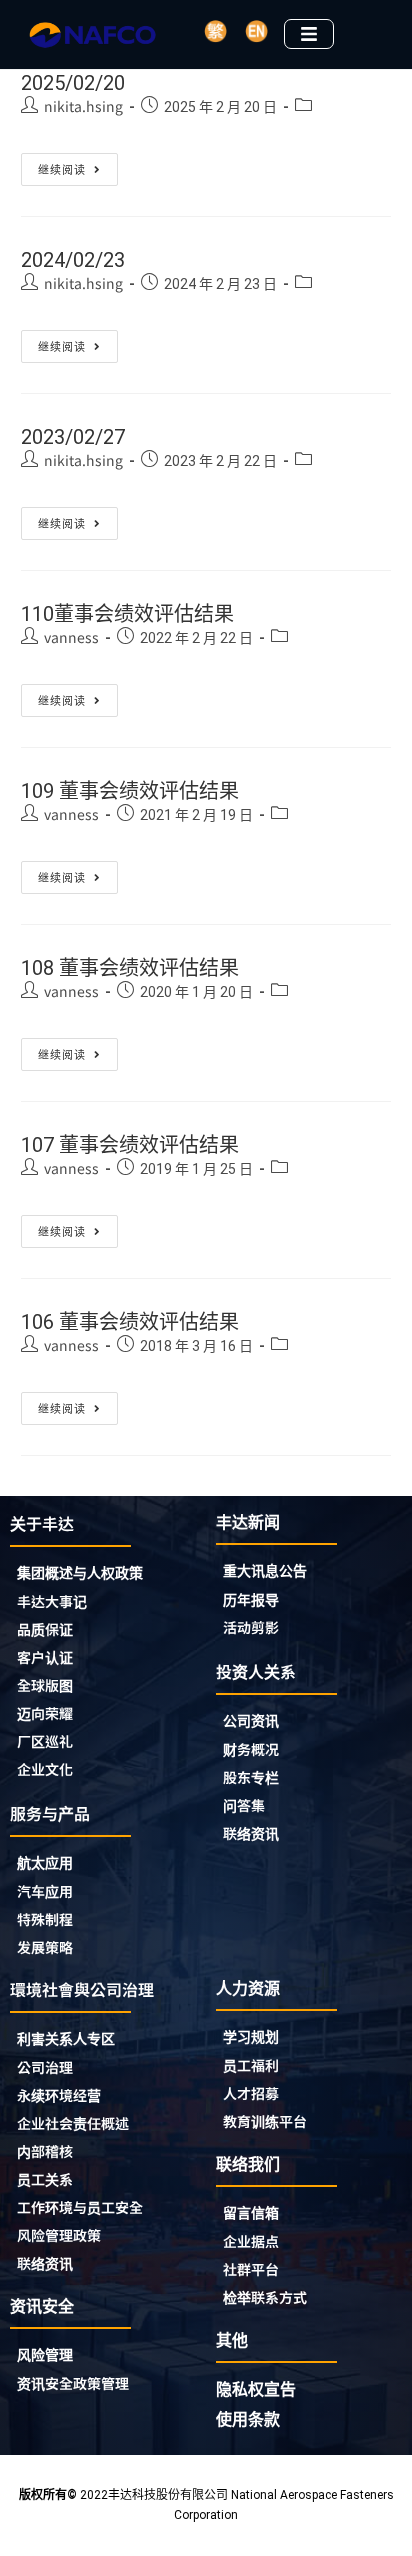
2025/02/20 (73, 83)
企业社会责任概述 (73, 2123)
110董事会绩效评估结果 (127, 614)
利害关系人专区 (66, 2039)
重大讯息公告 (265, 1571)
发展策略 (45, 1947)
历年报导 (251, 1599)
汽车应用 (45, 1891)
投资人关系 (256, 1671)
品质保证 (45, 1629)
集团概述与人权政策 (80, 1573)
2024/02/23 (73, 260)
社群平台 (251, 2269)
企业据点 (251, 2241)
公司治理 (45, 2067)
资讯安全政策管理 (73, 2383)
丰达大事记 (52, 1601)
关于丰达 (42, 1523)
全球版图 (45, 1685)
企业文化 (45, 1769)
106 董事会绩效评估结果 (130, 1322)
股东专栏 (251, 1777)
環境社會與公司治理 (82, 1989)
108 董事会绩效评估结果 (130, 968)
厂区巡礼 (45, 1741)
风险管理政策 (59, 2235)
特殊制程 (45, 1919)
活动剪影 (251, 1627)
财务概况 (251, 1749)
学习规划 (251, 2037)
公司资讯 (251, 1721)
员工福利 (251, 2065)
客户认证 (45, 1657)
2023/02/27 (73, 437)
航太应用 (45, 1863)
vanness (71, 637)
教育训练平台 (265, 2121)
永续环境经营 (59, 2095)
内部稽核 (45, 2151)
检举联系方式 (265, 2297)
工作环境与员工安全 (80, 2207)
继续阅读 (78, 165)
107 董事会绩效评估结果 (130, 1145)
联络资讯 (251, 1833)
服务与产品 (50, 1813)
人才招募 (251, 2093)
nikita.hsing (83, 106)
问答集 (244, 1805)
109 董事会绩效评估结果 (130, 791)
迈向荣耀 (45, 1713)
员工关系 (45, 2179)
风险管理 (45, 2355)
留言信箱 (251, 2213)
